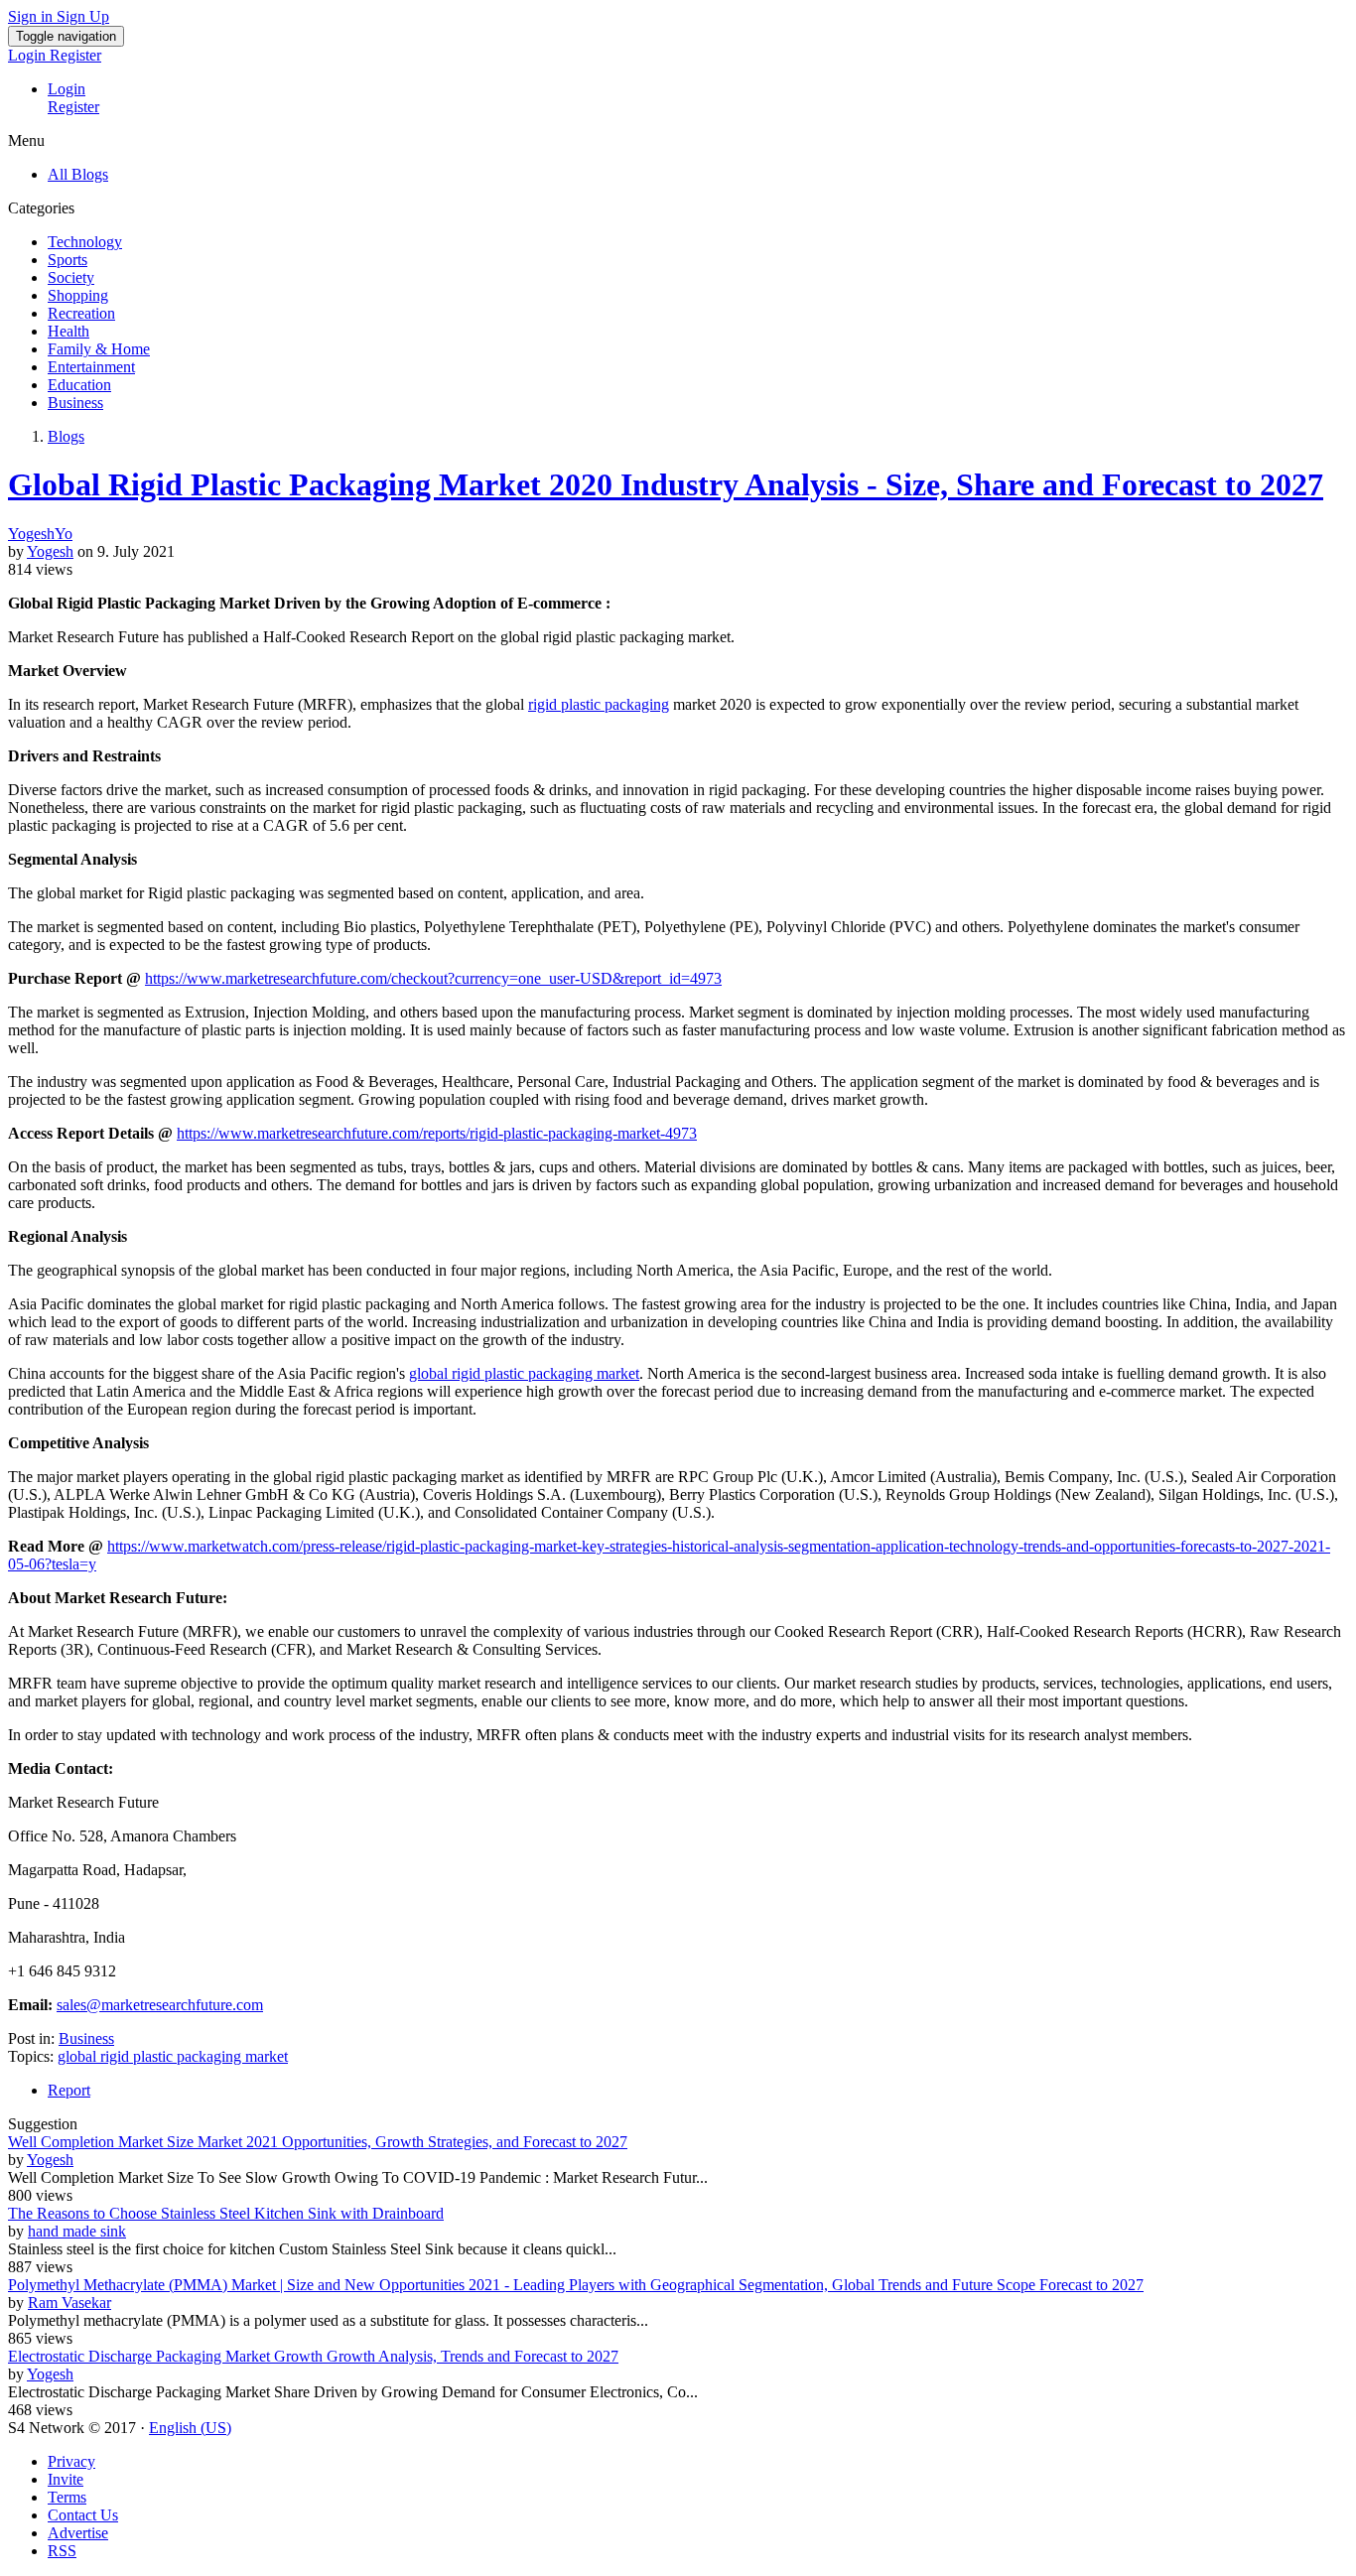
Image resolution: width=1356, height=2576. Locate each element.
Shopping (78, 295)
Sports (68, 260)
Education (79, 385)
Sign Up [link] (83, 16)
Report (69, 2090)
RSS (62, 2551)
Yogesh (50, 551)
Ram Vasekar (69, 2303)
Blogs (66, 436)
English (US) (190, 2428)
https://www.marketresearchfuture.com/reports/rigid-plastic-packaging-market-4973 (437, 1133)
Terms (67, 2497)
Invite (66, 2479)
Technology (85, 242)
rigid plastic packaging (599, 704)
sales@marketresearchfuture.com (160, 2005)
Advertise (78, 2533)
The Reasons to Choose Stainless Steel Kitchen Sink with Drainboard (226, 2213)
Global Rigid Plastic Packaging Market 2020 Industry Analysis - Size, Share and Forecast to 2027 (666, 484)
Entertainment (91, 367)
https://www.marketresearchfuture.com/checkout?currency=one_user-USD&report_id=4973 (433, 978)
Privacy (71, 2461)
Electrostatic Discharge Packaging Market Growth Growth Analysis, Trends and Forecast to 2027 (313, 2356)
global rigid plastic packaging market (524, 1373)
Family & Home (99, 349)
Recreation (81, 313)
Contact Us (83, 2515)
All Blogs (78, 174)
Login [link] (29, 55)
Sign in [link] (32, 16)
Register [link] (75, 55)
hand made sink (77, 2231)
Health (68, 331)
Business (75, 403)
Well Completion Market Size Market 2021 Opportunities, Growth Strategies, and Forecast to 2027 (318, 2142)
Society (71, 277)
